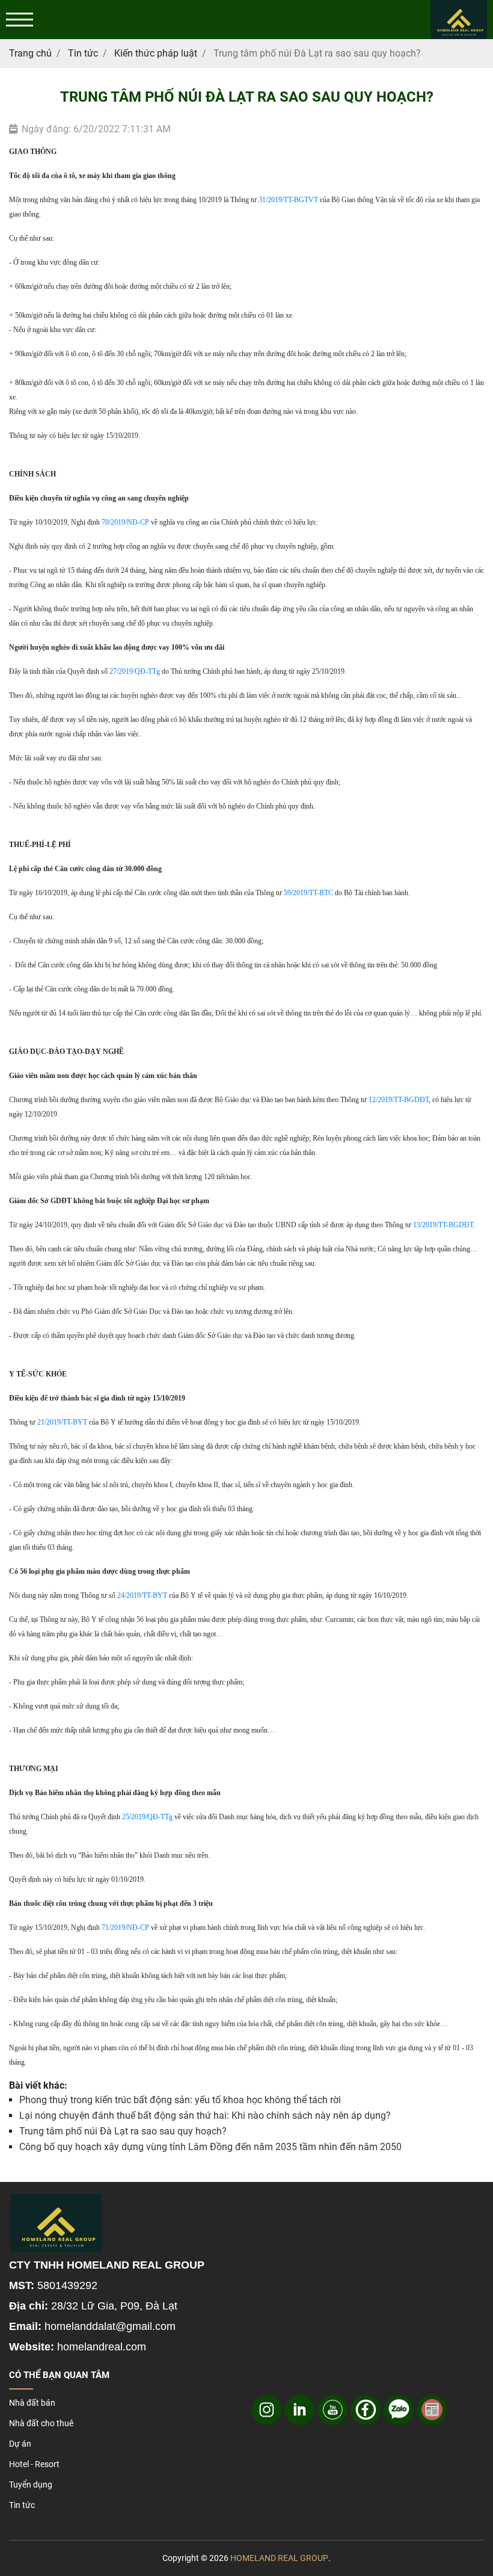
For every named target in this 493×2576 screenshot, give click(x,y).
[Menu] (20, 20)
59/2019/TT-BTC (308, 893)
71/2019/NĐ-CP (125, 1927)
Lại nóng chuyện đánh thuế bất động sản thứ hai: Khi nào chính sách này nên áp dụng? (205, 2115)
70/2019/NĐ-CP (125, 522)
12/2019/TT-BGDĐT (399, 1100)
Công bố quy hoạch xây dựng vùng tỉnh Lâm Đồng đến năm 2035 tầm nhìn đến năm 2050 (210, 2147)
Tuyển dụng (31, 2485)
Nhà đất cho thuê (41, 2423)
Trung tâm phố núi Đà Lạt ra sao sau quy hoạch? (123, 2131)
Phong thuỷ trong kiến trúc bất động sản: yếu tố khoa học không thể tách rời (180, 2100)
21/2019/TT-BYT (62, 1422)
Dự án (20, 2444)
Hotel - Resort (34, 2464)
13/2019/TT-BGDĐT (443, 1225)
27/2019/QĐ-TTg (135, 671)
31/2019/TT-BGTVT (288, 200)
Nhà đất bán (32, 2403)
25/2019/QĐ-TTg (147, 1817)
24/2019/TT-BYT (142, 1595)
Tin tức (22, 2505)
